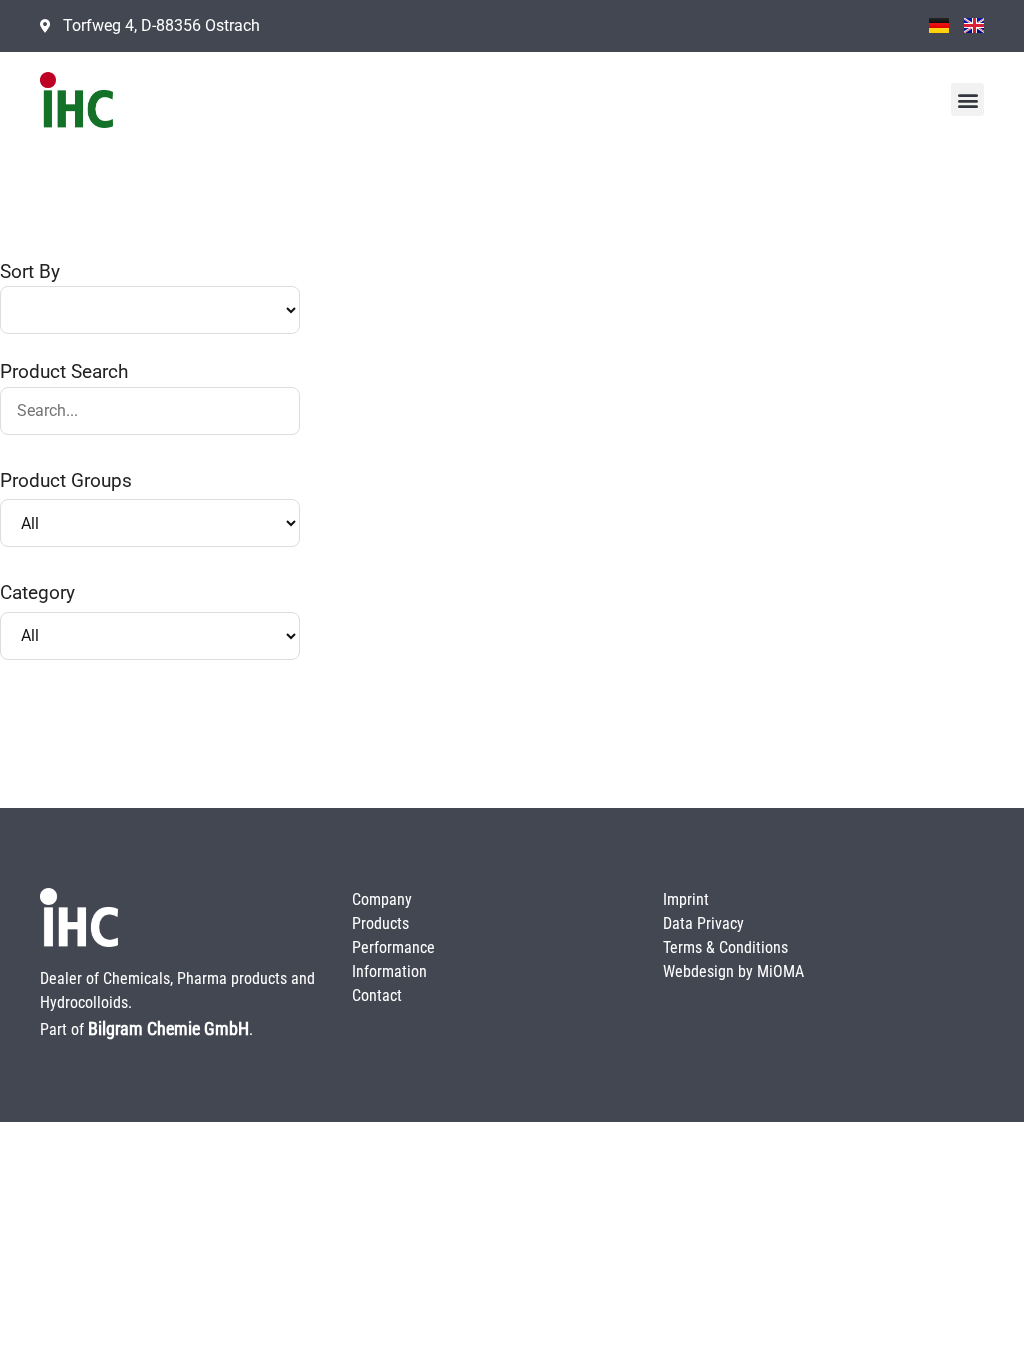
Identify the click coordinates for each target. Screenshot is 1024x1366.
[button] (967, 99)
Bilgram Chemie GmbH (168, 1028)
